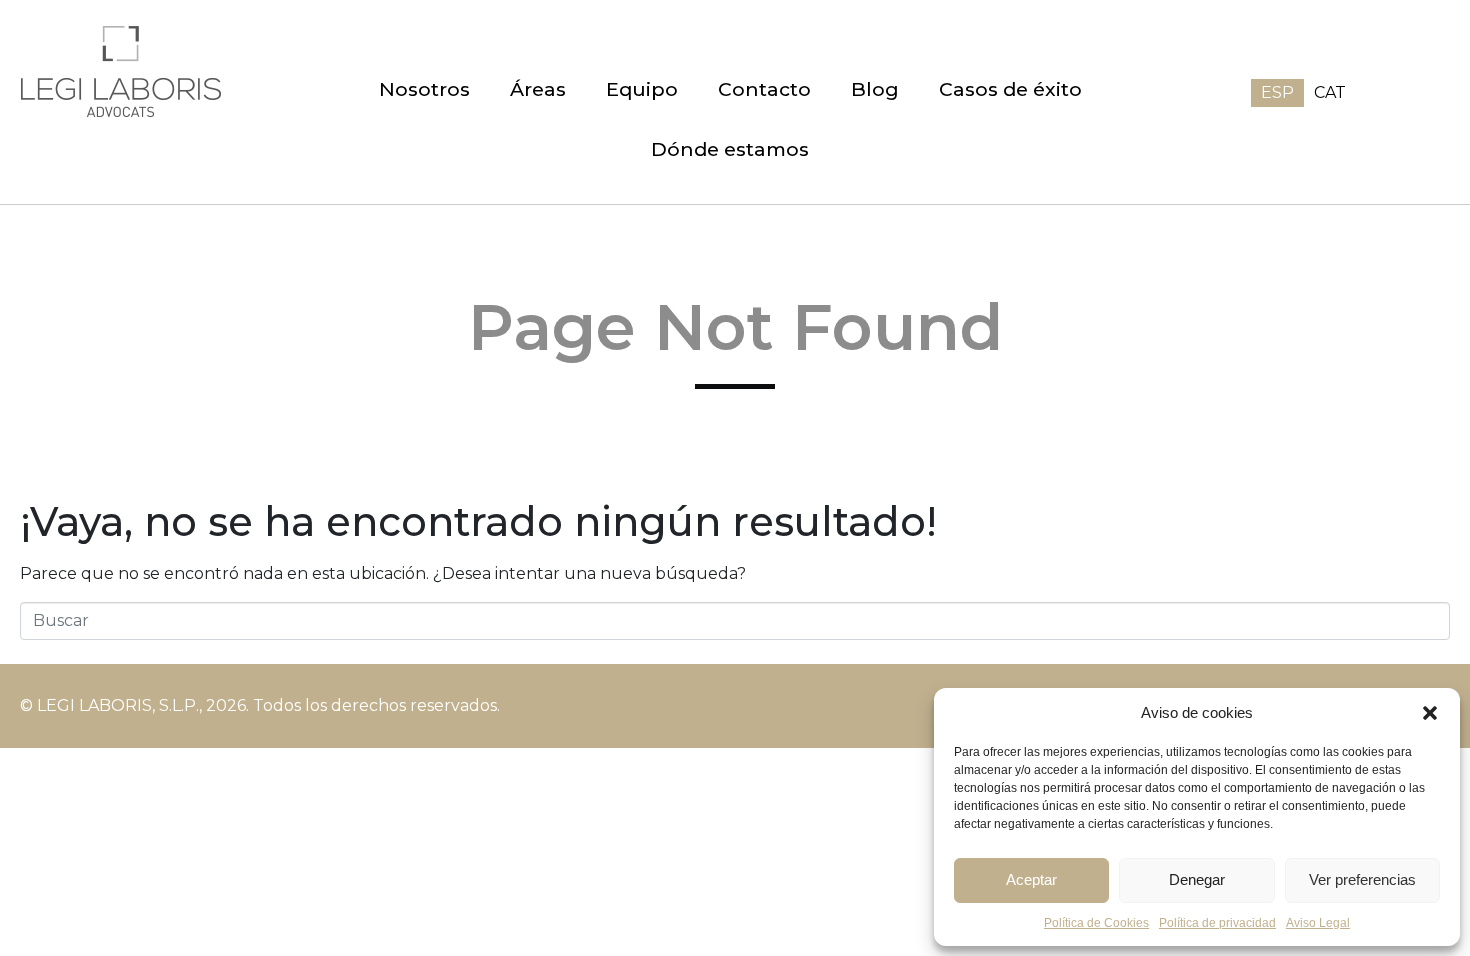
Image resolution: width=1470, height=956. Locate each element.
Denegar (1197, 879)
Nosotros (424, 89)
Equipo (642, 89)
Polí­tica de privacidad (1217, 923)
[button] (1430, 713)
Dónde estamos (730, 149)
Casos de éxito (1010, 89)
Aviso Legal (1318, 923)
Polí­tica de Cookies (1096, 923)
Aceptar (1031, 879)
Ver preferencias (1362, 879)
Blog (875, 89)
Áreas (538, 89)
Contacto (764, 89)
